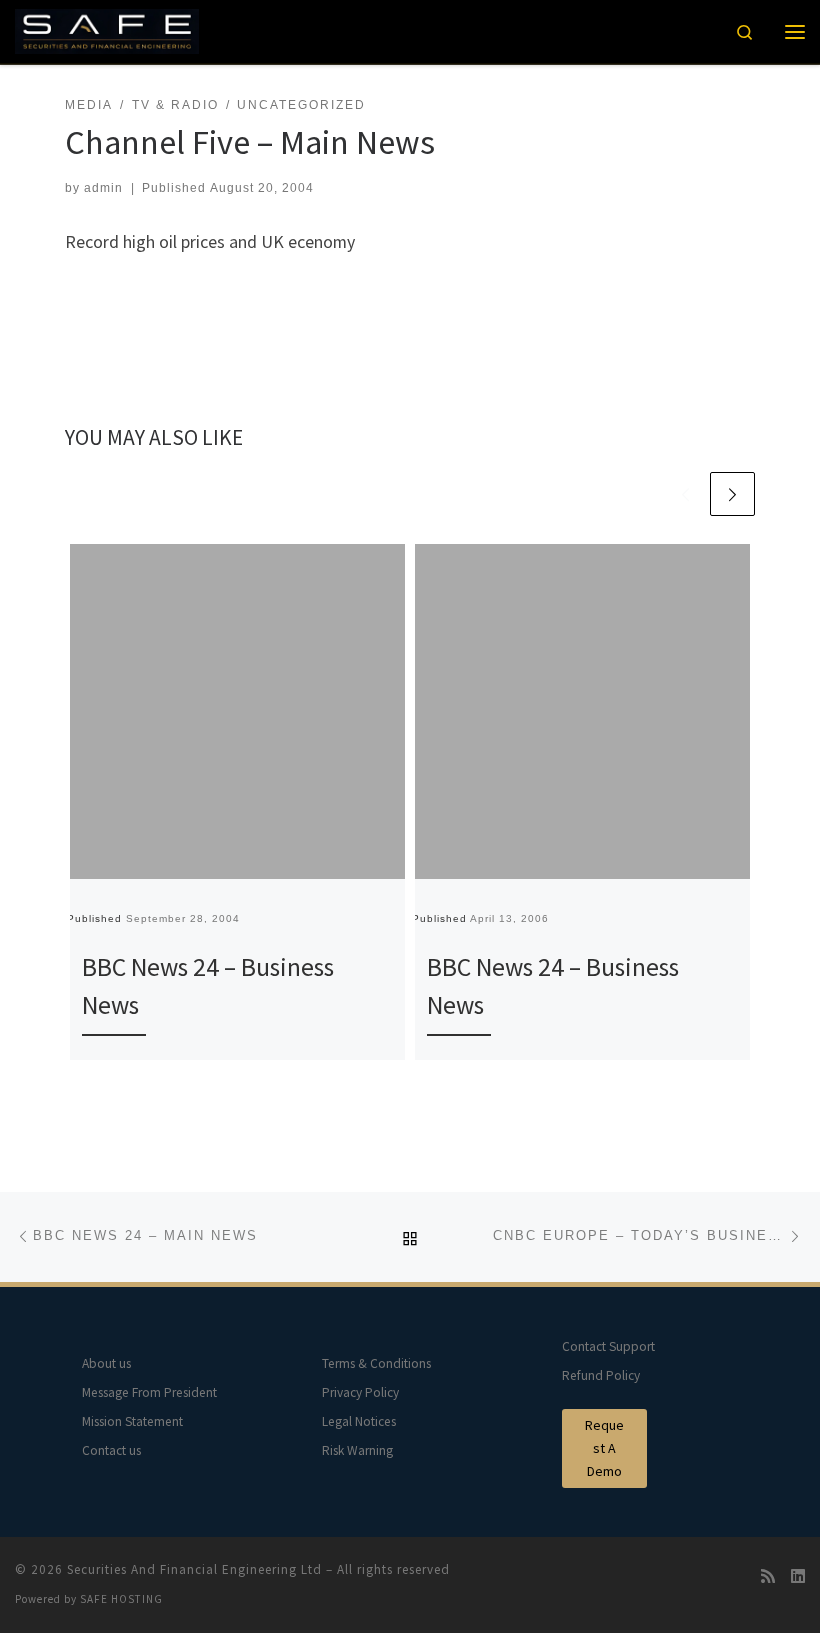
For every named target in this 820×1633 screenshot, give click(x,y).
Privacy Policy (360, 1392)
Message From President (149, 1392)
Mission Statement (132, 1421)
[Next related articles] (732, 494)
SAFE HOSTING (121, 1599)
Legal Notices (359, 1421)
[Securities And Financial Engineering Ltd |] (107, 29)
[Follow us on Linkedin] (798, 1576)
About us (106, 1363)
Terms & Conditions (376, 1363)
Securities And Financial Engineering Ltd (194, 1569)
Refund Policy (601, 1375)
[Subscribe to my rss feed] (768, 1576)
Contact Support (608, 1346)
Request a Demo (604, 1448)
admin (103, 188)
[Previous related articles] (685, 494)
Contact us (111, 1450)
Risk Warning (357, 1450)
